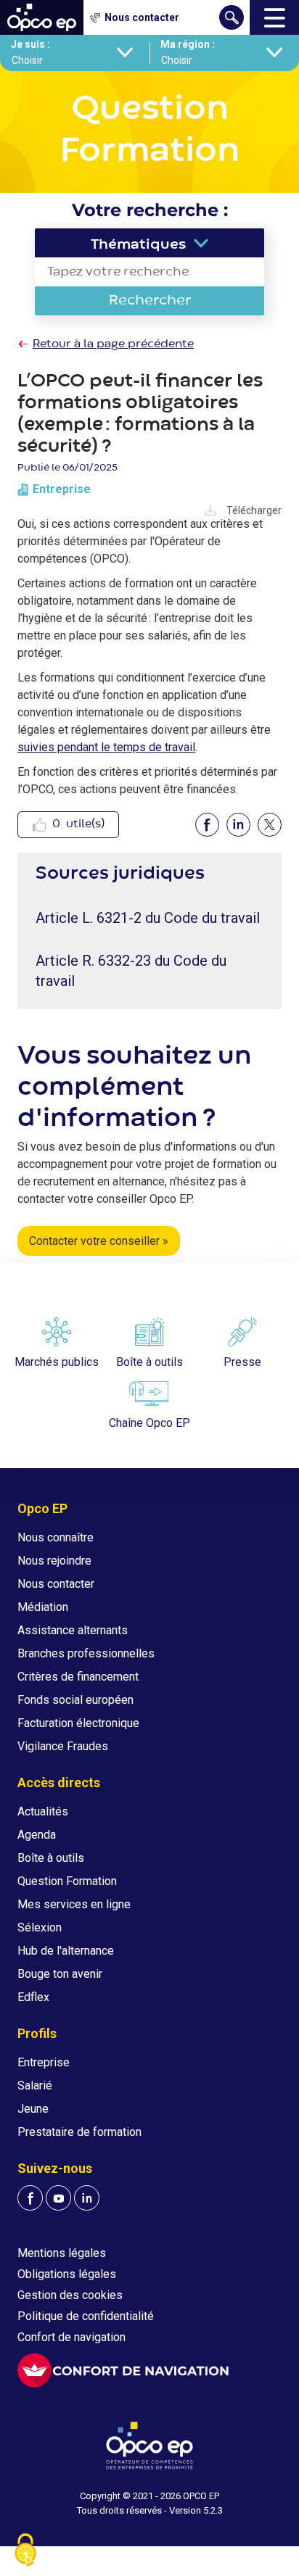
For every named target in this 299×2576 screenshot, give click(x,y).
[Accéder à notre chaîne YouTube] (58, 2198)
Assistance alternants (73, 1630)
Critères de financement (78, 1677)
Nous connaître (56, 1537)
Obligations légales (67, 2274)
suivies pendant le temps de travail (106, 747)
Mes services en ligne (74, 1904)
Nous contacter (56, 1584)
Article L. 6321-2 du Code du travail (148, 918)
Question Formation (67, 1881)
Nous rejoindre (54, 1561)
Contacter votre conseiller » (99, 1241)
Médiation (43, 1607)
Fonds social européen (75, 1700)
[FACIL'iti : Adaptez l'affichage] (123, 2370)
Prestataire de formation (79, 2132)
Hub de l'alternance (66, 1951)
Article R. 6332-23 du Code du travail (131, 971)
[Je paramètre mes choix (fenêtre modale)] (25, 2551)
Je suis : (30, 44)
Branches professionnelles (86, 1653)
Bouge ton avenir (60, 1974)
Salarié (35, 2086)
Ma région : (188, 44)
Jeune (33, 2109)
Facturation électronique (78, 1723)
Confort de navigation (71, 2337)
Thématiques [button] (138, 245)
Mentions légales (62, 2253)
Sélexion (40, 1927)
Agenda (37, 1835)
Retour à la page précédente (113, 344)
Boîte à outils (51, 1858)
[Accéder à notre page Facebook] (30, 2198)
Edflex (33, 1997)
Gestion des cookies (70, 2295)
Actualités (43, 1811)
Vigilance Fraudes (63, 1746)
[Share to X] (270, 825)
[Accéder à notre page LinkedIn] (87, 2198)
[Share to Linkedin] (238, 825)
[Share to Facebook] (207, 825)
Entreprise (44, 2062)
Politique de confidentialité (86, 2316)
